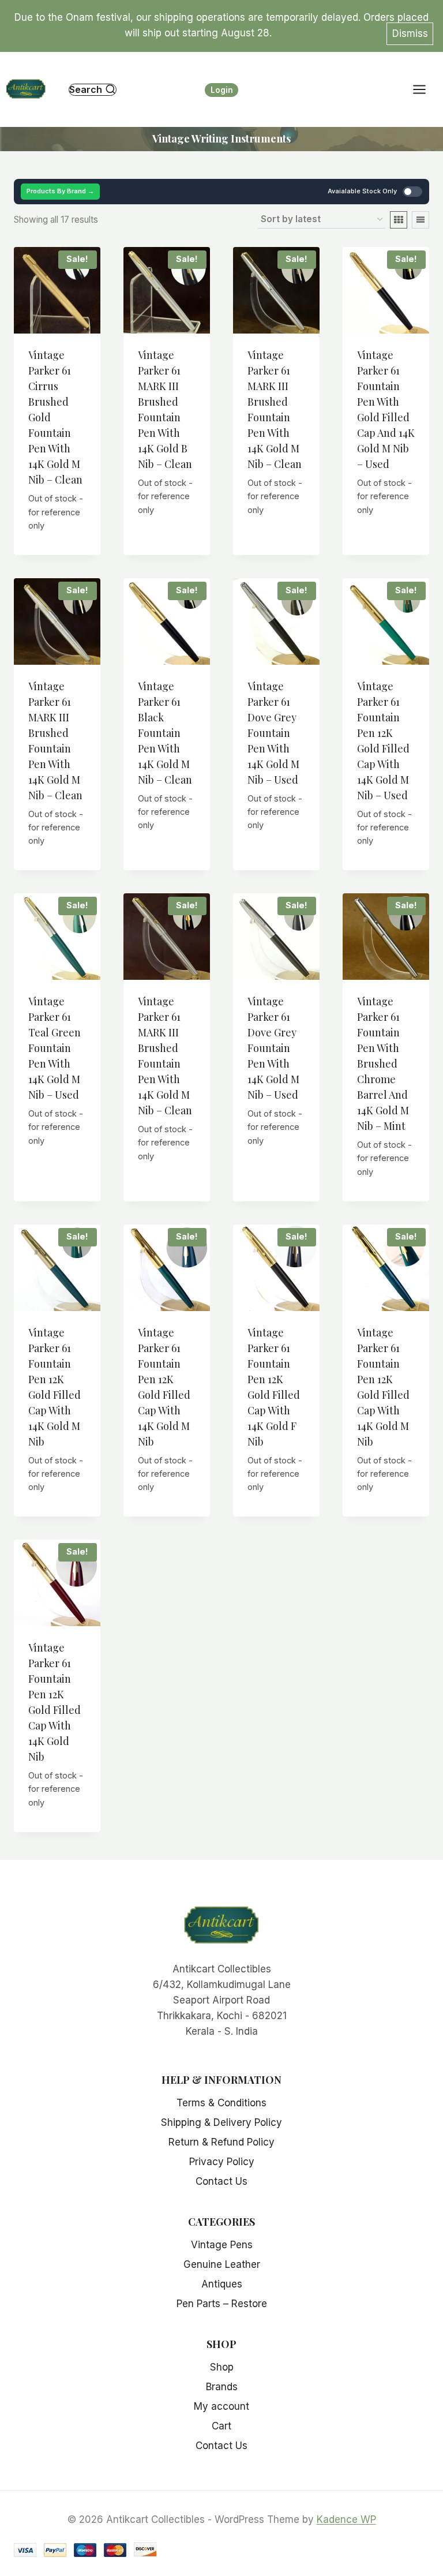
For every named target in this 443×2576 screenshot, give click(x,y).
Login (222, 90)
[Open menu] (425, 90)
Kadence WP (346, 2519)
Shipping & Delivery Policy (221, 2122)
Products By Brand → (60, 191)
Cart (221, 2426)
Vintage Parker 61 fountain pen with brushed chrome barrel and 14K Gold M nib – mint (383, 1064)
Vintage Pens (222, 2245)
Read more (61, 540)
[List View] (421, 220)
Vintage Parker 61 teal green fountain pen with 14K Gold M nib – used (55, 1048)
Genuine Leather (222, 2264)
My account (221, 2406)
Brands (222, 2387)
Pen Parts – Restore (222, 2304)
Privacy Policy (222, 2162)
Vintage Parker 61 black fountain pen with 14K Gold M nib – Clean (165, 733)
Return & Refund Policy (221, 2142)
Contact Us (221, 2181)
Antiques (222, 2284)
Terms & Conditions (221, 2103)
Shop (222, 2367)
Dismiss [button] (410, 33)
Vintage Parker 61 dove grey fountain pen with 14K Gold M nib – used (273, 733)
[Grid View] (399, 220)
